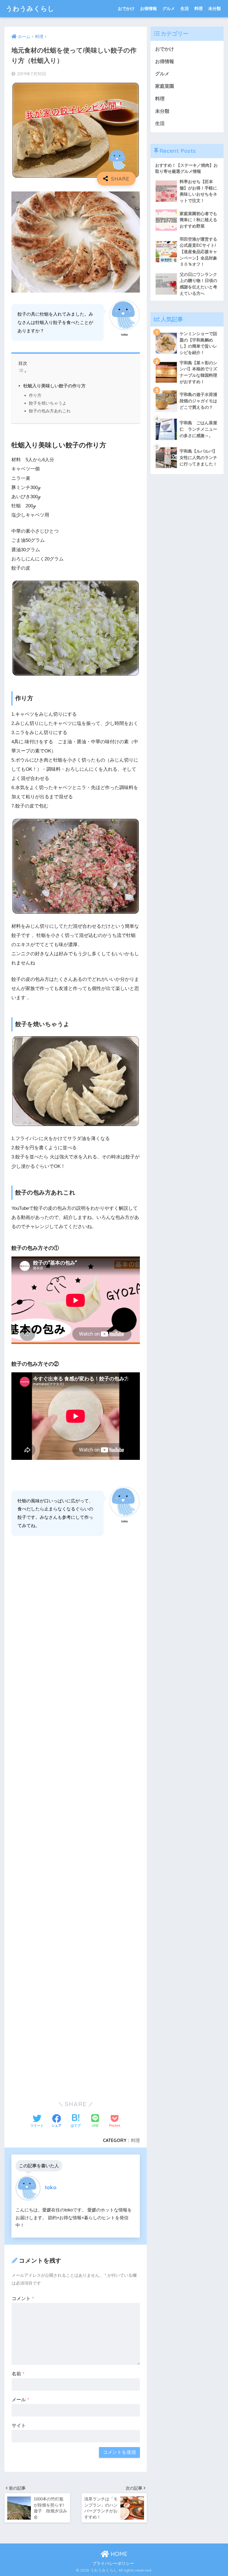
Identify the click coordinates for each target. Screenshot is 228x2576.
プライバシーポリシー (113, 2563)
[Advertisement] (76, 1816)
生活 (185, 8)
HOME (118, 2554)
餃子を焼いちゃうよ (48, 403)
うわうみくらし (30, 8)
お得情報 (148, 8)
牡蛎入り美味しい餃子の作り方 (54, 386)
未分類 (215, 8)
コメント (23, 2299)
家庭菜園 (165, 86)
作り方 (35, 395)
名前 (18, 2374)
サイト (19, 2426)
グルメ (169, 8)
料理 (199, 8)
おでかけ (126, 8)
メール (20, 2400)
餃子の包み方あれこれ (50, 411)
